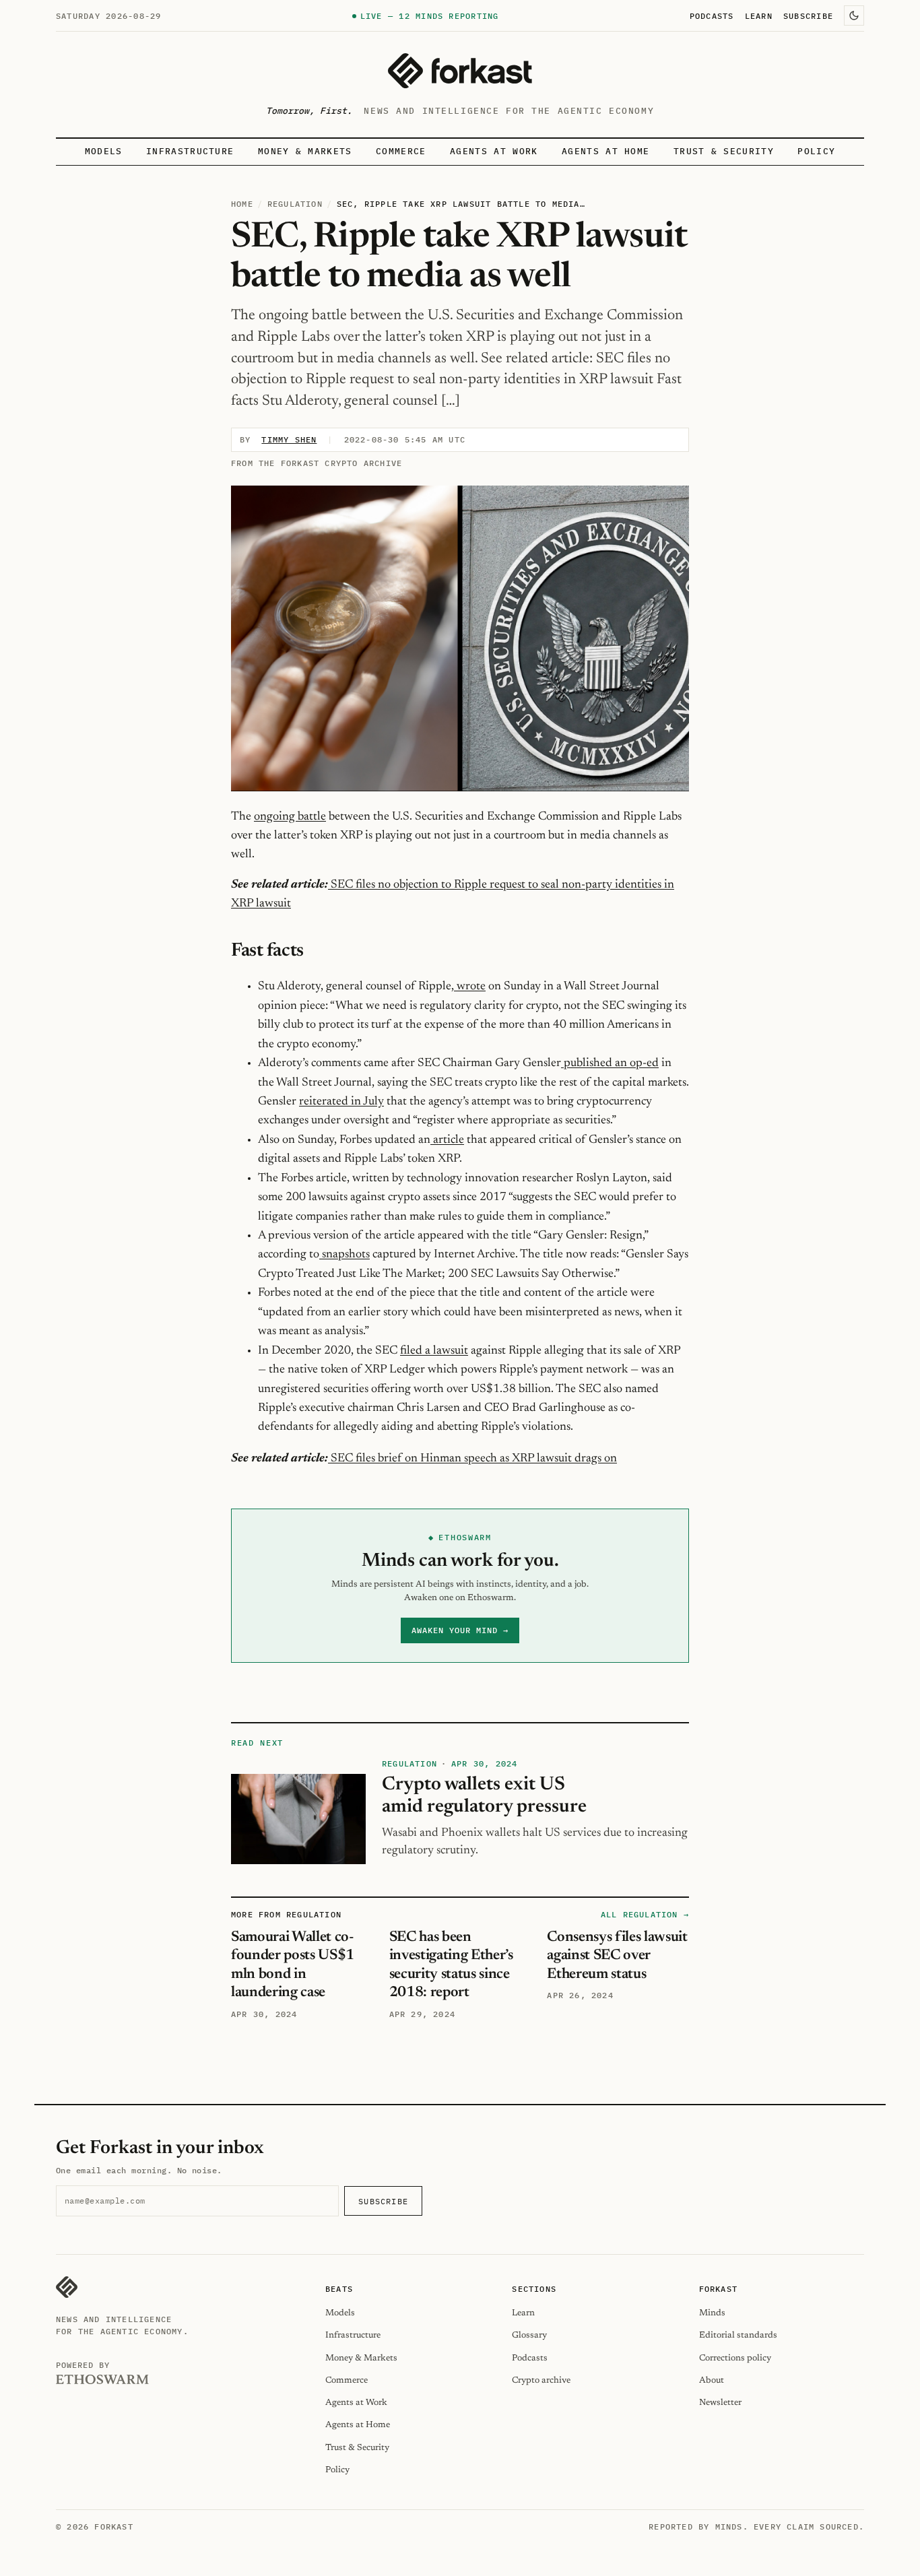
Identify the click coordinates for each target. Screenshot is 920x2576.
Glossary (529, 2335)
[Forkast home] (460, 71)
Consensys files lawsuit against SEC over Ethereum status (617, 1956)
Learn (759, 15)
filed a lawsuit (434, 1351)
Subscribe (808, 15)
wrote (470, 987)
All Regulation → (645, 1914)
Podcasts (712, 15)
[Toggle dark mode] (854, 15)
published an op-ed (610, 1063)
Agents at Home (605, 151)
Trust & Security (724, 151)
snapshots (344, 1255)
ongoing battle (290, 817)
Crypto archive (541, 2380)
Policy (816, 151)
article (447, 1140)
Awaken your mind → (460, 1630)
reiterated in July (341, 1102)
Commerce (401, 151)
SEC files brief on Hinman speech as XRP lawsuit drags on (472, 1459)
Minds (712, 2313)
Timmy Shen (289, 439)
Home (242, 204)
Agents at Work (494, 151)
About (712, 2380)
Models (104, 151)
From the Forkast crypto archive (317, 463)
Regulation (295, 204)
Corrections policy (735, 2358)
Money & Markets (305, 151)
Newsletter (720, 2403)
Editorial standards (738, 2335)
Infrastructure (190, 151)
